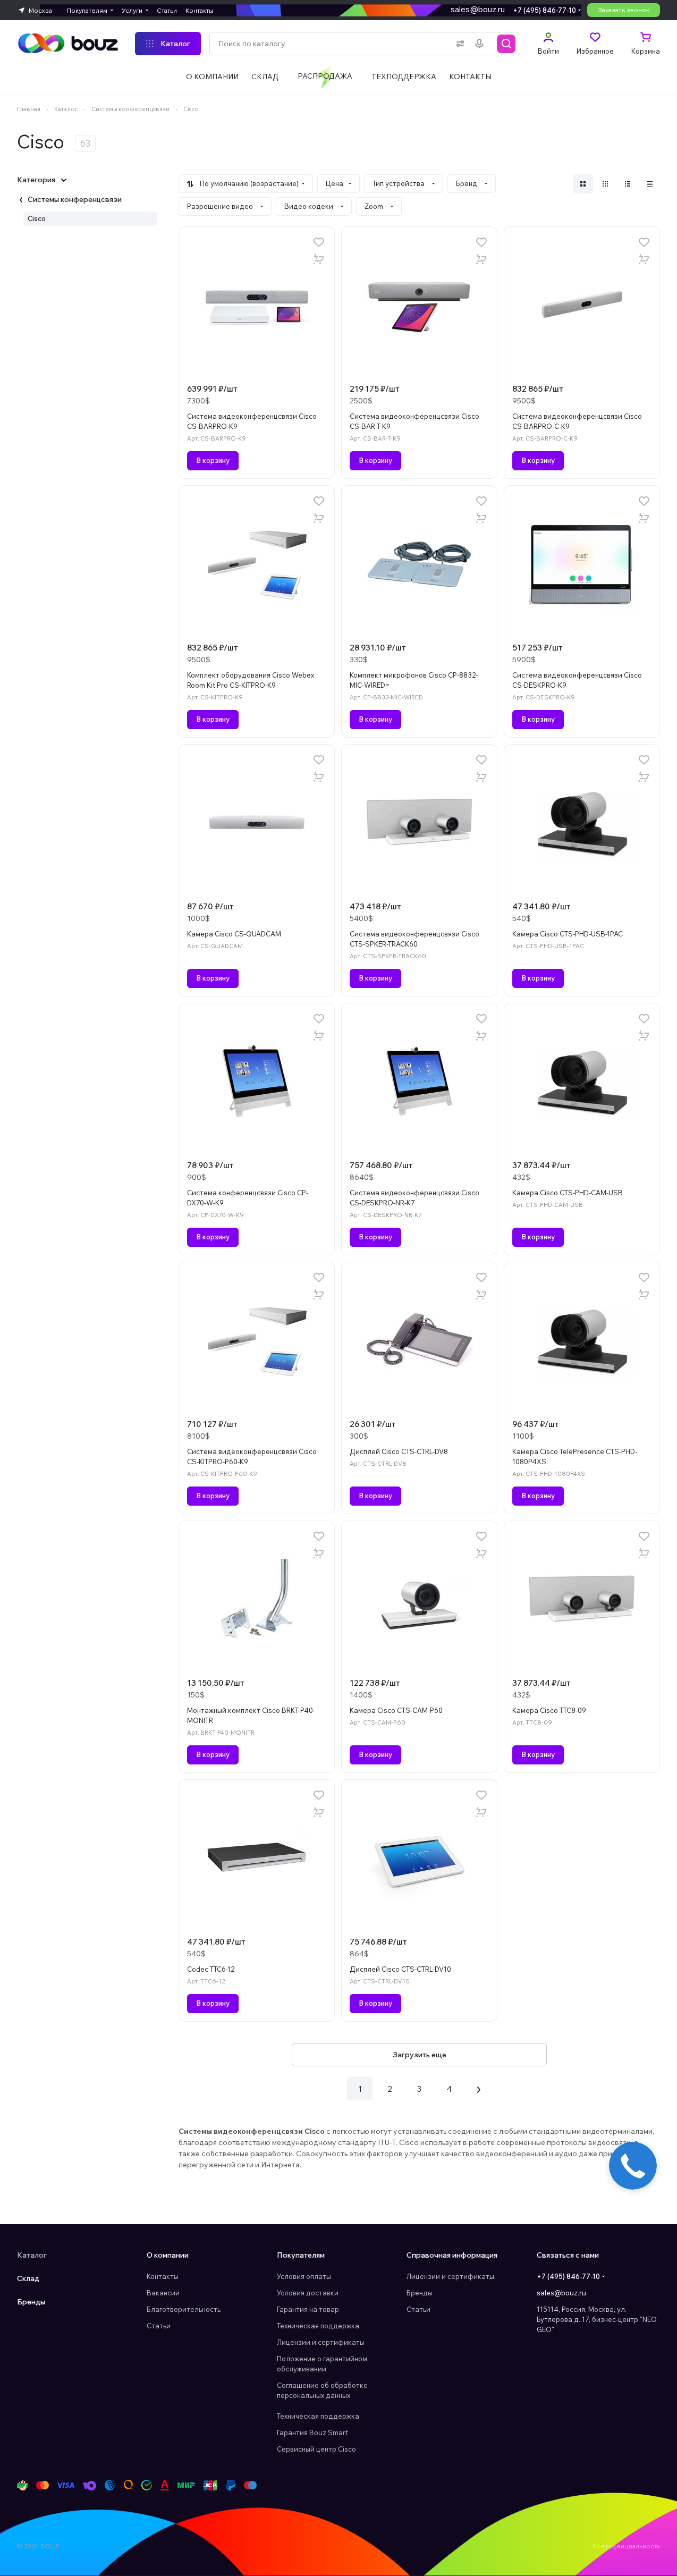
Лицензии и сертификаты (321, 2342)
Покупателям (301, 2255)
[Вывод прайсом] (650, 184)
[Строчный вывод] (628, 184)
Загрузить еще (420, 2055)
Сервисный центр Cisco (316, 2449)
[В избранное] (319, 242)
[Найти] (506, 44)
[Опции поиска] (458, 44)
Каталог (32, 2255)
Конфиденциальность (626, 2546)
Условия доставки (308, 2293)
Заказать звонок (624, 10)
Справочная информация (452, 2255)
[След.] (479, 2089)
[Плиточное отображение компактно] (605, 184)
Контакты (163, 2276)
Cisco (37, 218)
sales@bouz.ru (478, 9)
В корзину (213, 460)
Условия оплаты (304, 2276)
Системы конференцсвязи (75, 199)
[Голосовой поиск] (481, 44)
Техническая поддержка (318, 2326)
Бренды (31, 2302)
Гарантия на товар (308, 2309)
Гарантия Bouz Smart (312, 2433)
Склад (28, 2278)
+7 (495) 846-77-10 (544, 10)
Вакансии (163, 2293)
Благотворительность (184, 2309)
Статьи (159, 2326)
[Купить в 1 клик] (319, 259)
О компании (168, 2255)
